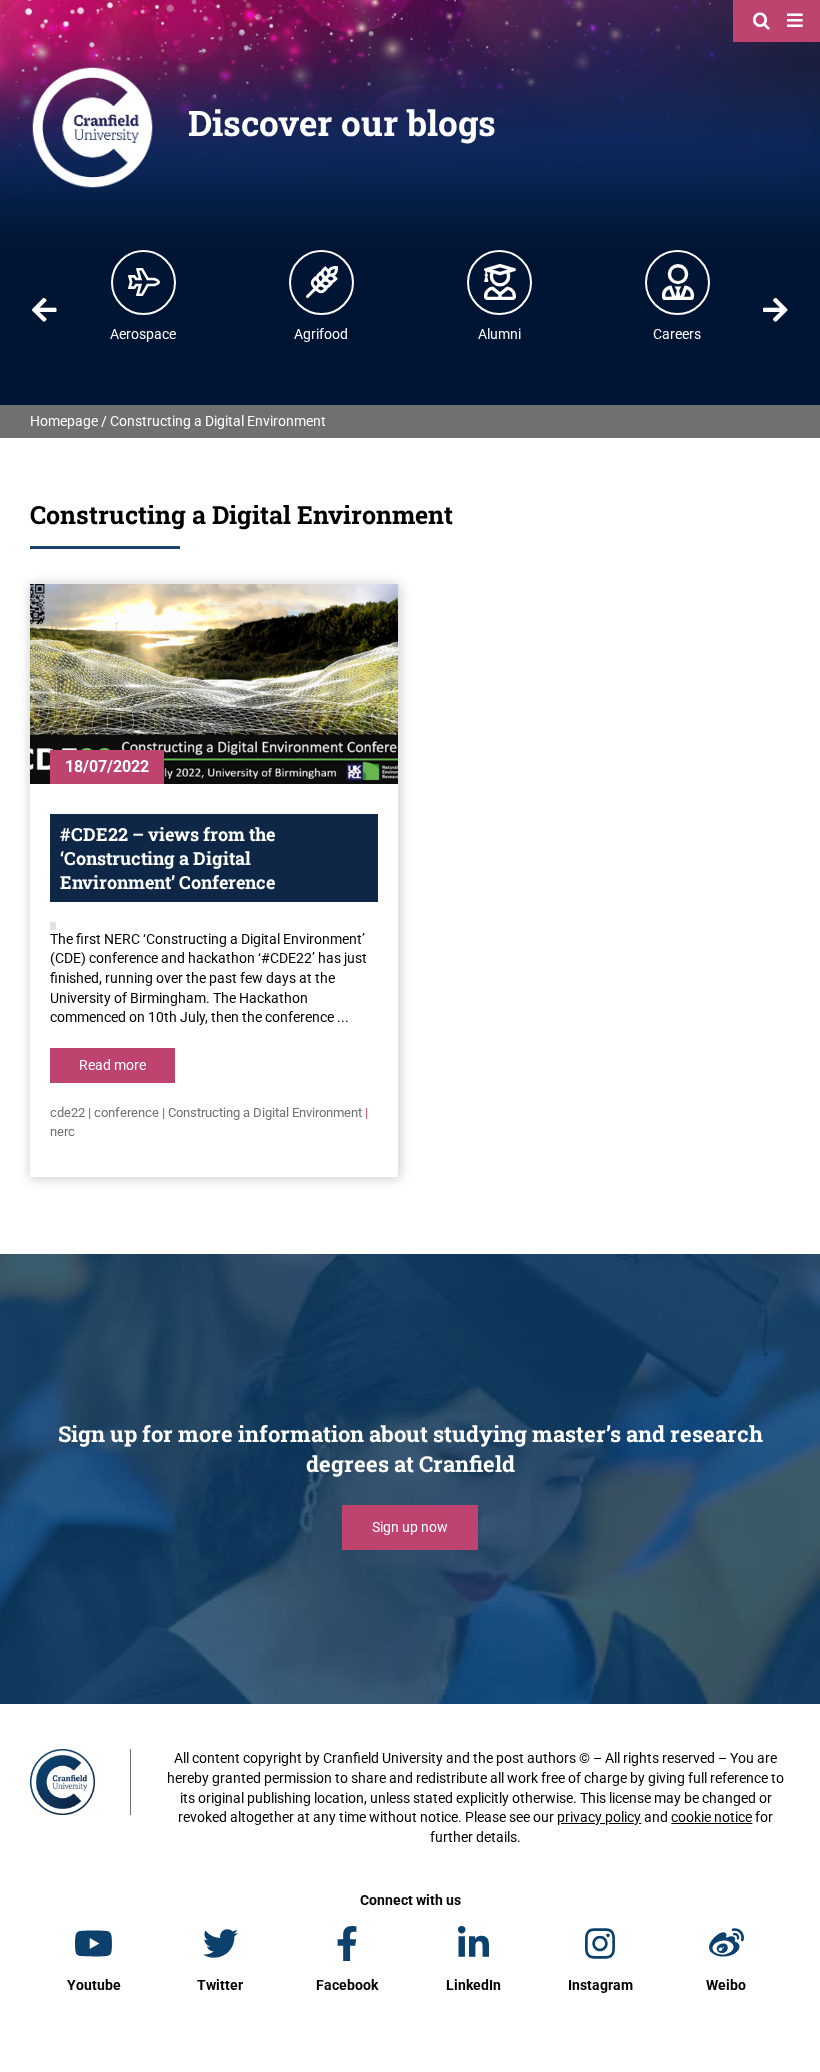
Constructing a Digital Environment (265, 1112)
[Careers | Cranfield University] (678, 282)
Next (776, 310)
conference (126, 1112)
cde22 (67, 1112)
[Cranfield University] (92, 72)
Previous (44, 310)
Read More (112, 1065)
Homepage (64, 421)
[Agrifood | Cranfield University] (322, 282)
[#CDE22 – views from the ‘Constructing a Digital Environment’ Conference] (214, 684)
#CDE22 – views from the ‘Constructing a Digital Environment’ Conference (167, 858)
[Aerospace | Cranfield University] (144, 282)
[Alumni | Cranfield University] (500, 282)
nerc (62, 1131)
